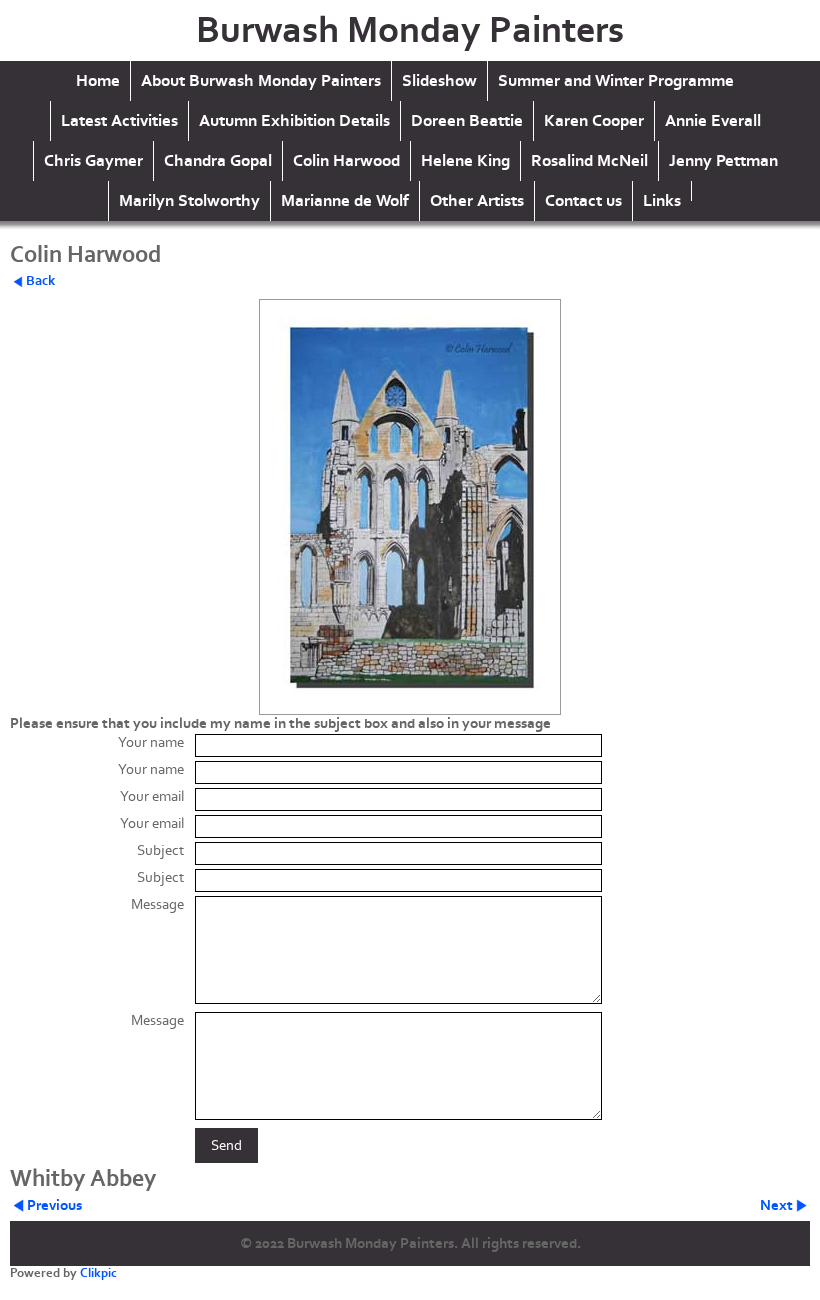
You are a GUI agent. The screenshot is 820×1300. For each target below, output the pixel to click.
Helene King (465, 161)
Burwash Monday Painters (410, 30)
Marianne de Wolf (345, 201)
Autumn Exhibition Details (294, 121)
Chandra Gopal (218, 161)
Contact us (583, 201)
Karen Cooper (594, 121)
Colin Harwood (346, 161)
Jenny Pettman (723, 161)
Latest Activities (119, 121)
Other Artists (477, 201)
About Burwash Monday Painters (261, 81)
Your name (151, 742)
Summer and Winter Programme (616, 81)
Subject (160, 850)
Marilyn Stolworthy (189, 201)
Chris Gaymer (93, 161)
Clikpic (98, 1273)
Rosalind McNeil (589, 161)
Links (662, 201)
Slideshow (439, 81)
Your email (152, 796)
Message (157, 904)
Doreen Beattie (467, 121)
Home (98, 81)
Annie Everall (713, 121)
